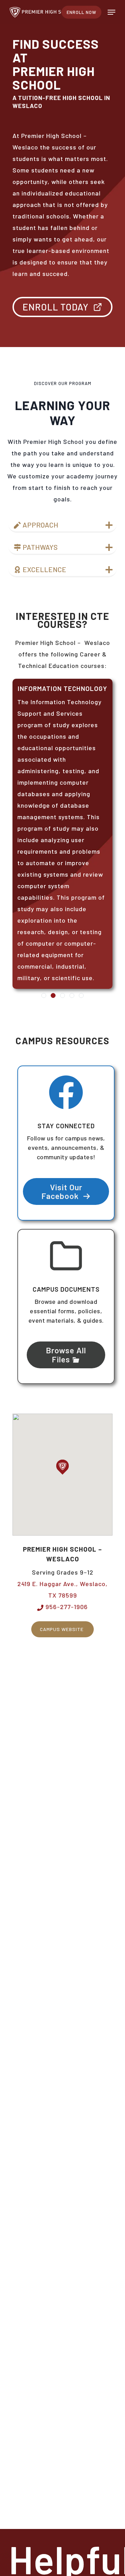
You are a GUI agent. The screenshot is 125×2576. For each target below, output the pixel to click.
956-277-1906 (66, 1607)
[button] (111, 12)
